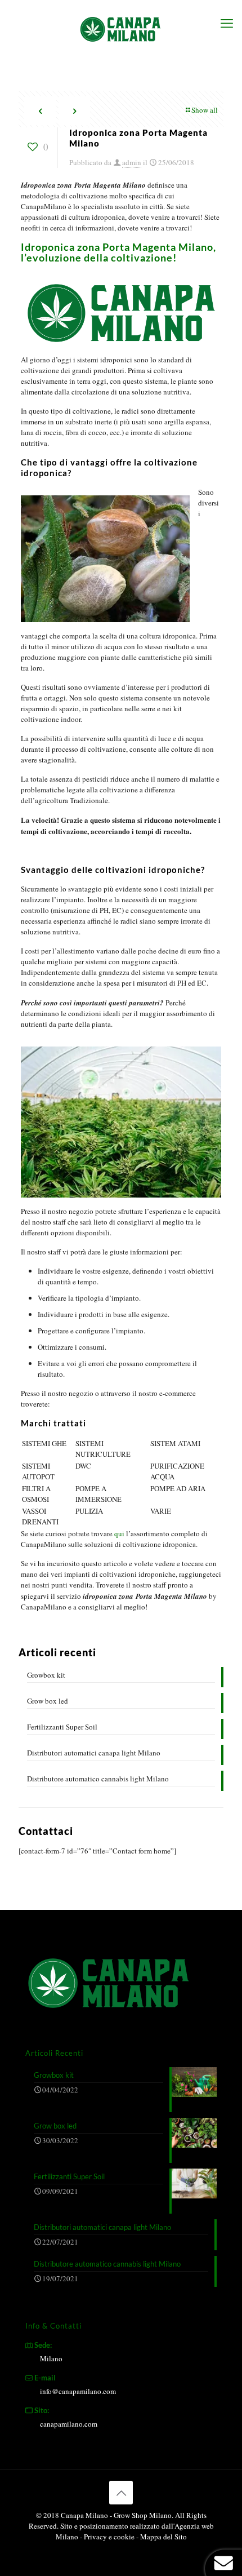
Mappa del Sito (163, 2537)
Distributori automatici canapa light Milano (94, 1753)
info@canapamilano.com (78, 2391)
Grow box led (48, 1701)
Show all (205, 110)
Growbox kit (46, 1675)
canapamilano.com (69, 2424)
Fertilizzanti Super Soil (62, 1727)
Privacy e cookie (110, 2537)
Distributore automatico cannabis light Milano (98, 1779)
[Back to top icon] (121, 2493)
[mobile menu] (227, 23)
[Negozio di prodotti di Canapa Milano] (121, 28)
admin (132, 162)
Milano (51, 2358)
